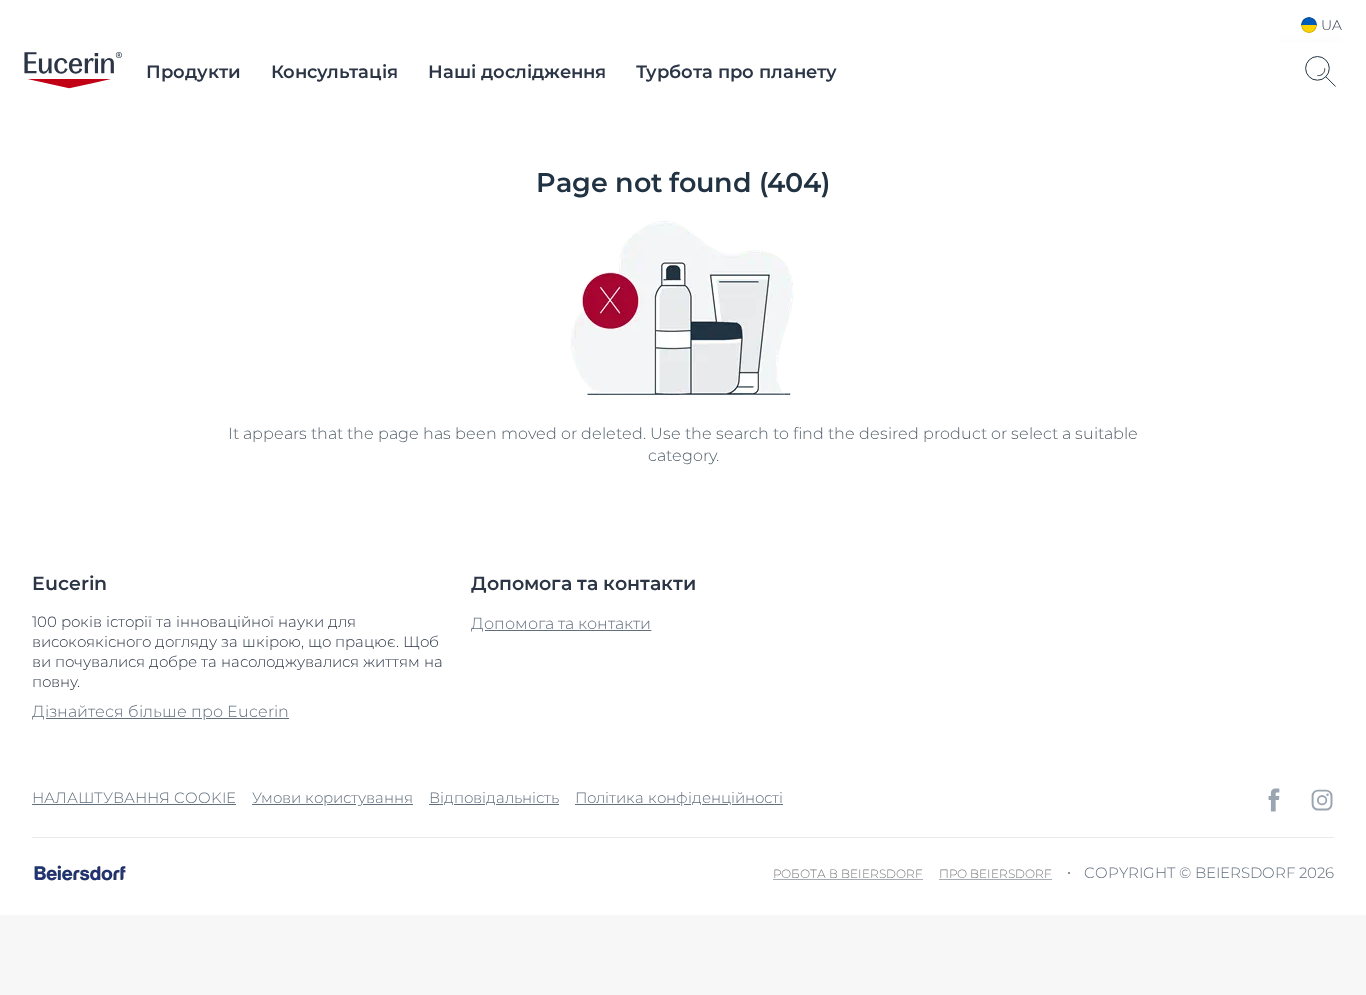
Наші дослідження (517, 72)
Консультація (334, 72)
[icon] (1274, 800)
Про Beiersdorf (995, 873)
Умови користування (332, 797)
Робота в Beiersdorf (848, 873)
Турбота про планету (736, 72)
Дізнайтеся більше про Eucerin (160, 711)
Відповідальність (494, 797)
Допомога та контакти (561, 623)
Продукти (193, 72)
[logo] (73, 72)
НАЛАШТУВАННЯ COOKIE (134, 797)
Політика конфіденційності (679, 797)
